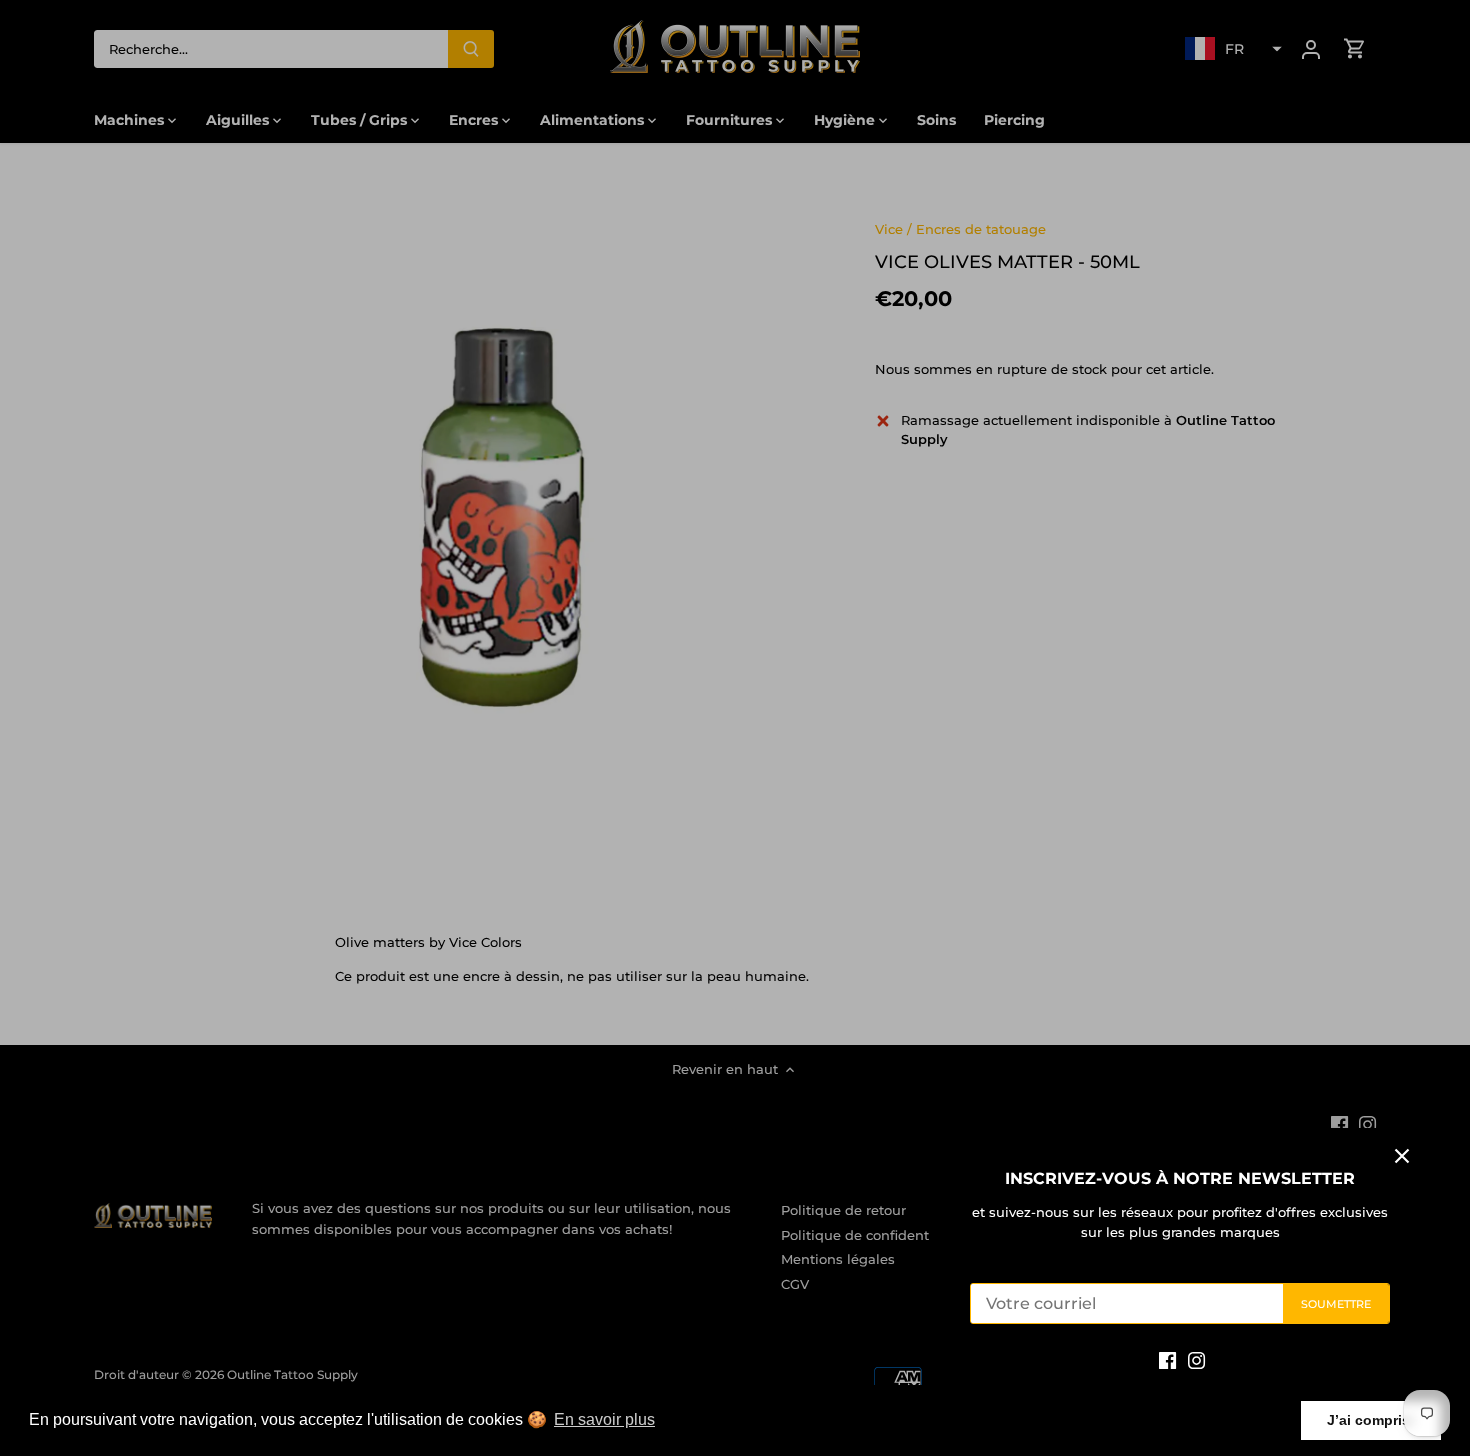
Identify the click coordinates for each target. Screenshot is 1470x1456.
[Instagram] (1196, 1359)
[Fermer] (1402, 1156)
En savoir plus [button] (604, 1419)
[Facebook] (1167, 1359)
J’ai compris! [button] (1371, 1420)
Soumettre (1336, 1304)
